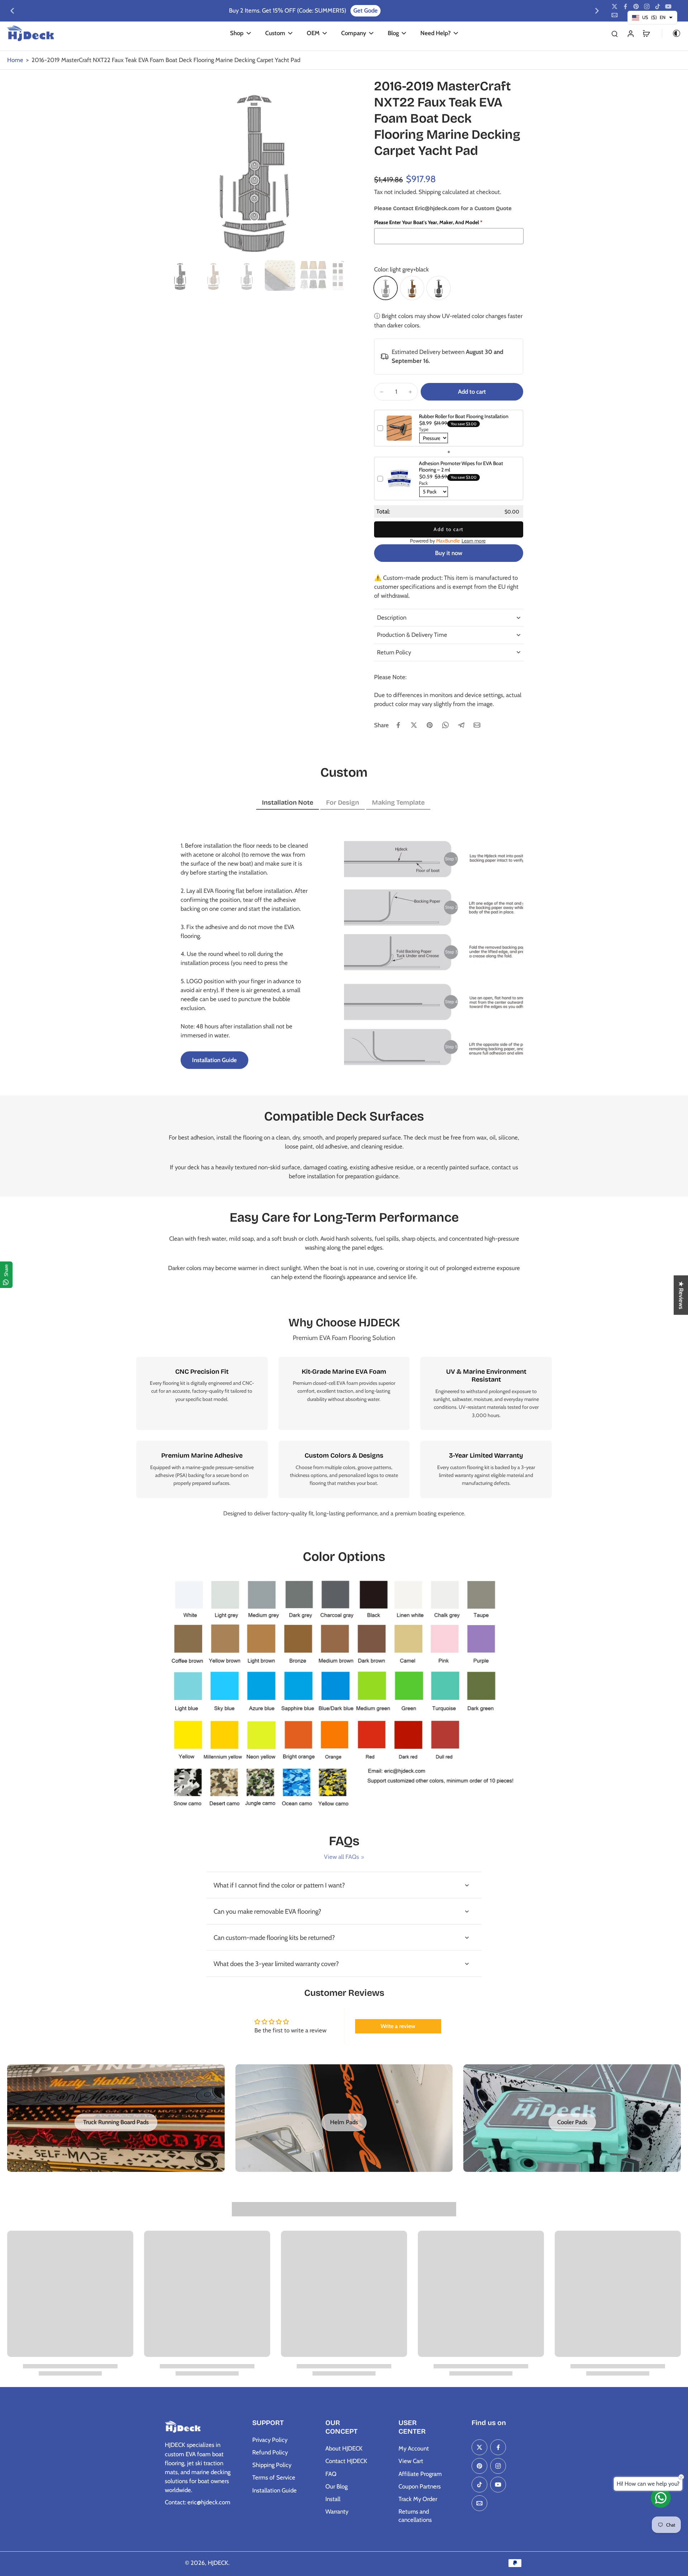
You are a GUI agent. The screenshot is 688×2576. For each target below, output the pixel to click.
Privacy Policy (270, 2440)
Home (15, 60)
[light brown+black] (412, 288)
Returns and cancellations (415, 2516)
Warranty (337, 2511)
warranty (464, 1475)
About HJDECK (344, 2448)
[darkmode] (672, 33)
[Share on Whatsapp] (445, 725)
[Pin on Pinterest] (430, 725)
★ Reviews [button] (681, 1295)
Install (333, 2499)
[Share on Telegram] (461, 725)
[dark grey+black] (439, 288)
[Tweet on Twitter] (414, 725)
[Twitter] (615, 6)
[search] (615, 33)
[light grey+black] (386, 288)
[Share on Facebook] (398, 725)
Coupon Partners (420, 2486)
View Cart (411, 2461)
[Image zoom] (254, 168)
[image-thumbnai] (180, 276)
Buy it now (449, 553)
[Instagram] (647, 6)
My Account (414, 2448)
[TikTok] (658, 6)
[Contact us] (661, 2498)
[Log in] (630, 33)
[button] (472, 392)
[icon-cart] (646, 33)
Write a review (398, 2026)
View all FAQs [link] (341, 1857)
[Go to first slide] (597, 11)
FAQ (331, 2474)
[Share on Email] (477, 725)
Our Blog (336, 2486)
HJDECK (218, 2563)
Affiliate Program (420, 2474)
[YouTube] (668, 6)
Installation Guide (274, 2490)
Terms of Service (274, 2477)
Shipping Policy (272, 2465)
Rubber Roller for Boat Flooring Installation (464, 416)
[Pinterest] (636, 6)
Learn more (474, 541)
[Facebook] (625, 6)
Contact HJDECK (346, 2461)
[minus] (382, 392)
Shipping (430, 192)
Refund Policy (270, 2452)
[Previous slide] (12, 11)
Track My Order (418, 2499)
